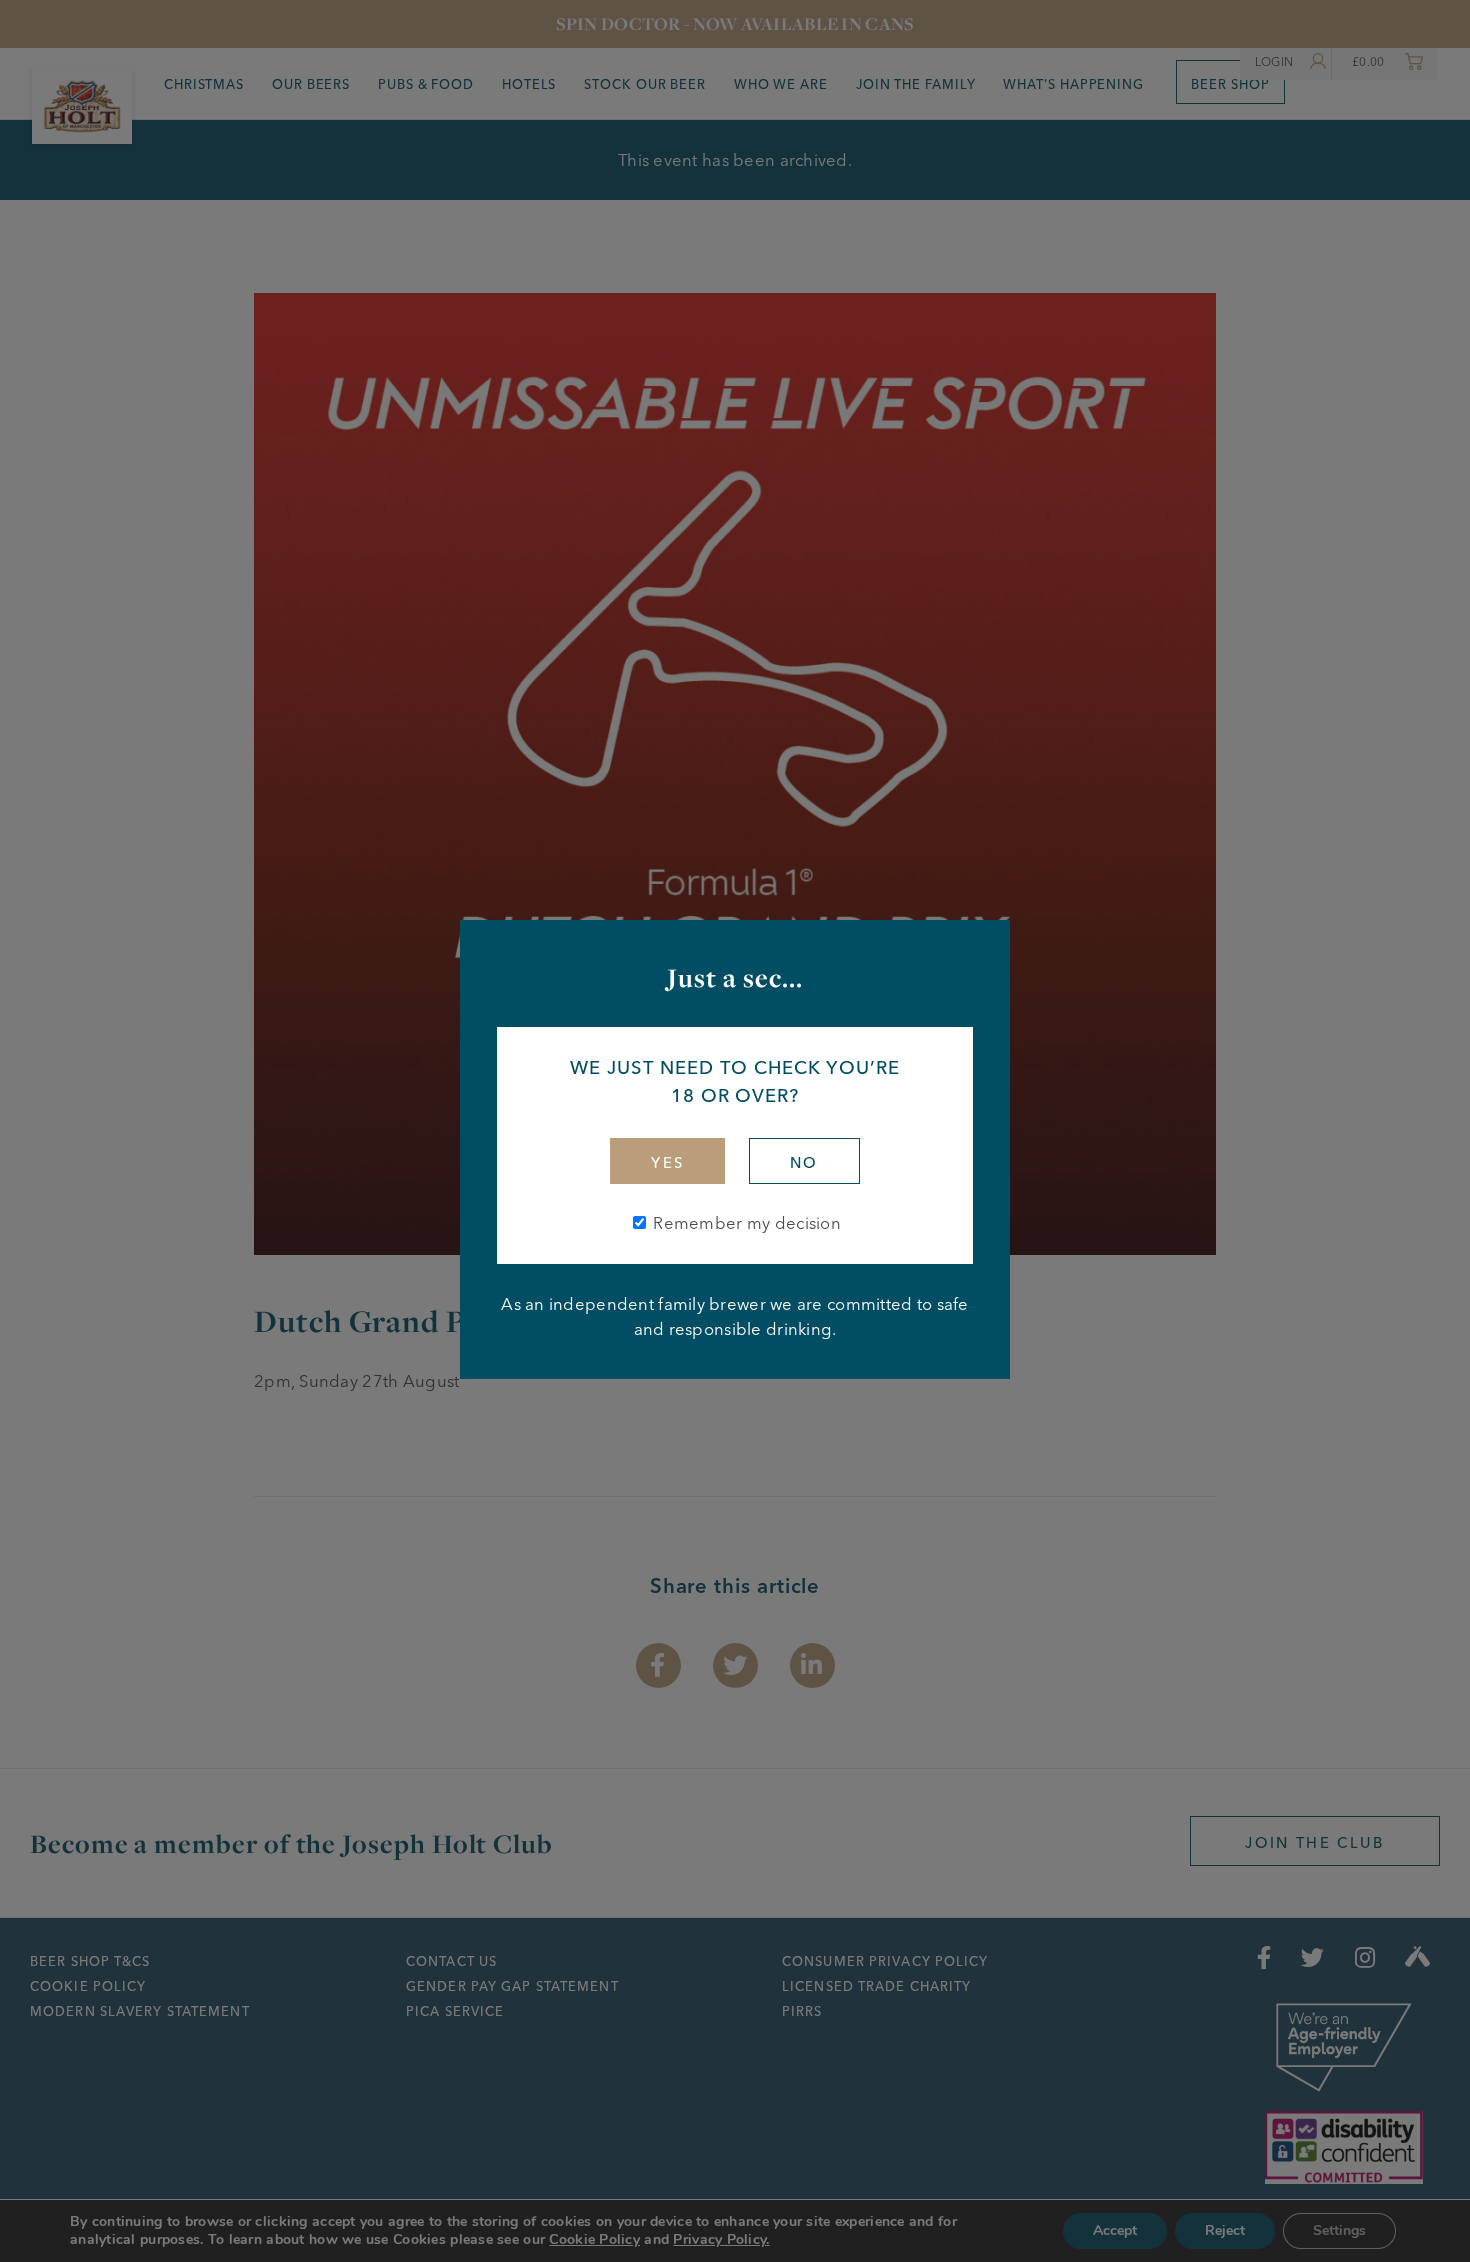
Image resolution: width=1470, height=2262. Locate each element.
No (804, 1163)
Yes (667, 1163)
